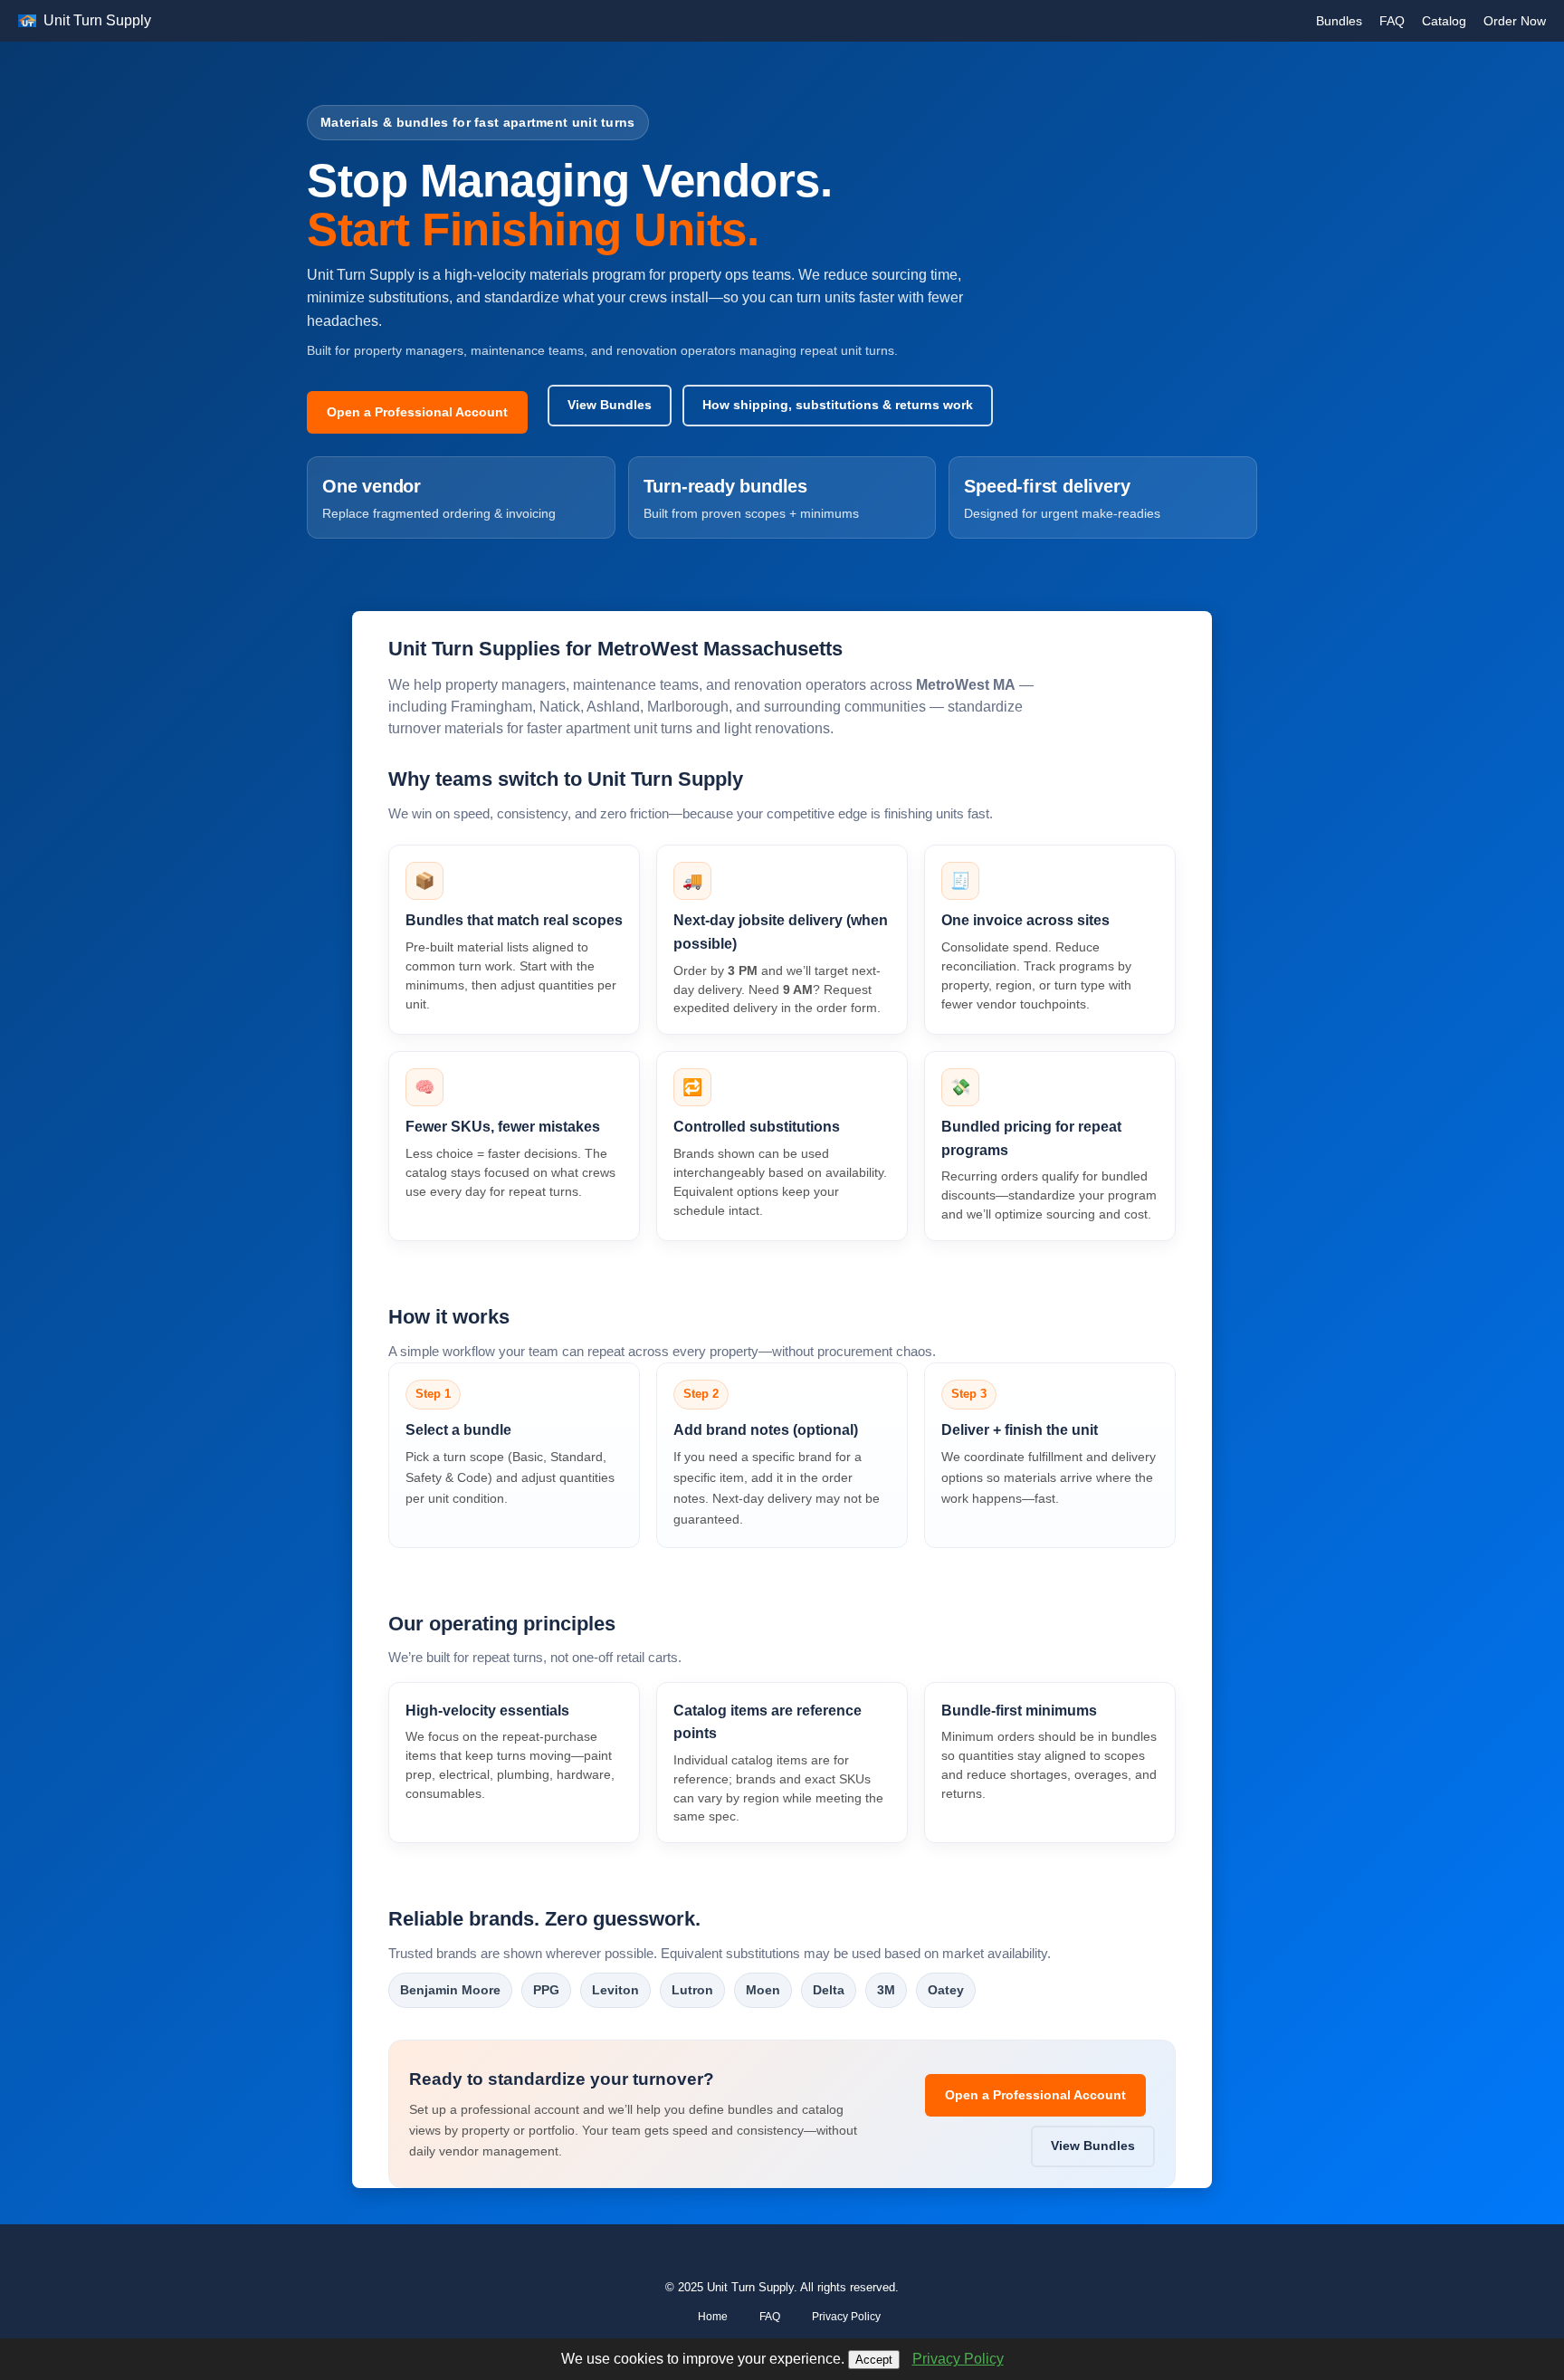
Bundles (1339, 21)
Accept (874, 2360)
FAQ (1392, 21)
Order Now (1515, 21)
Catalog (1444, 21)
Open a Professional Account (417, 412)
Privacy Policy (846, 2317)
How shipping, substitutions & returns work (838, 405)
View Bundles (610, 405)
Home (713, 2317)
